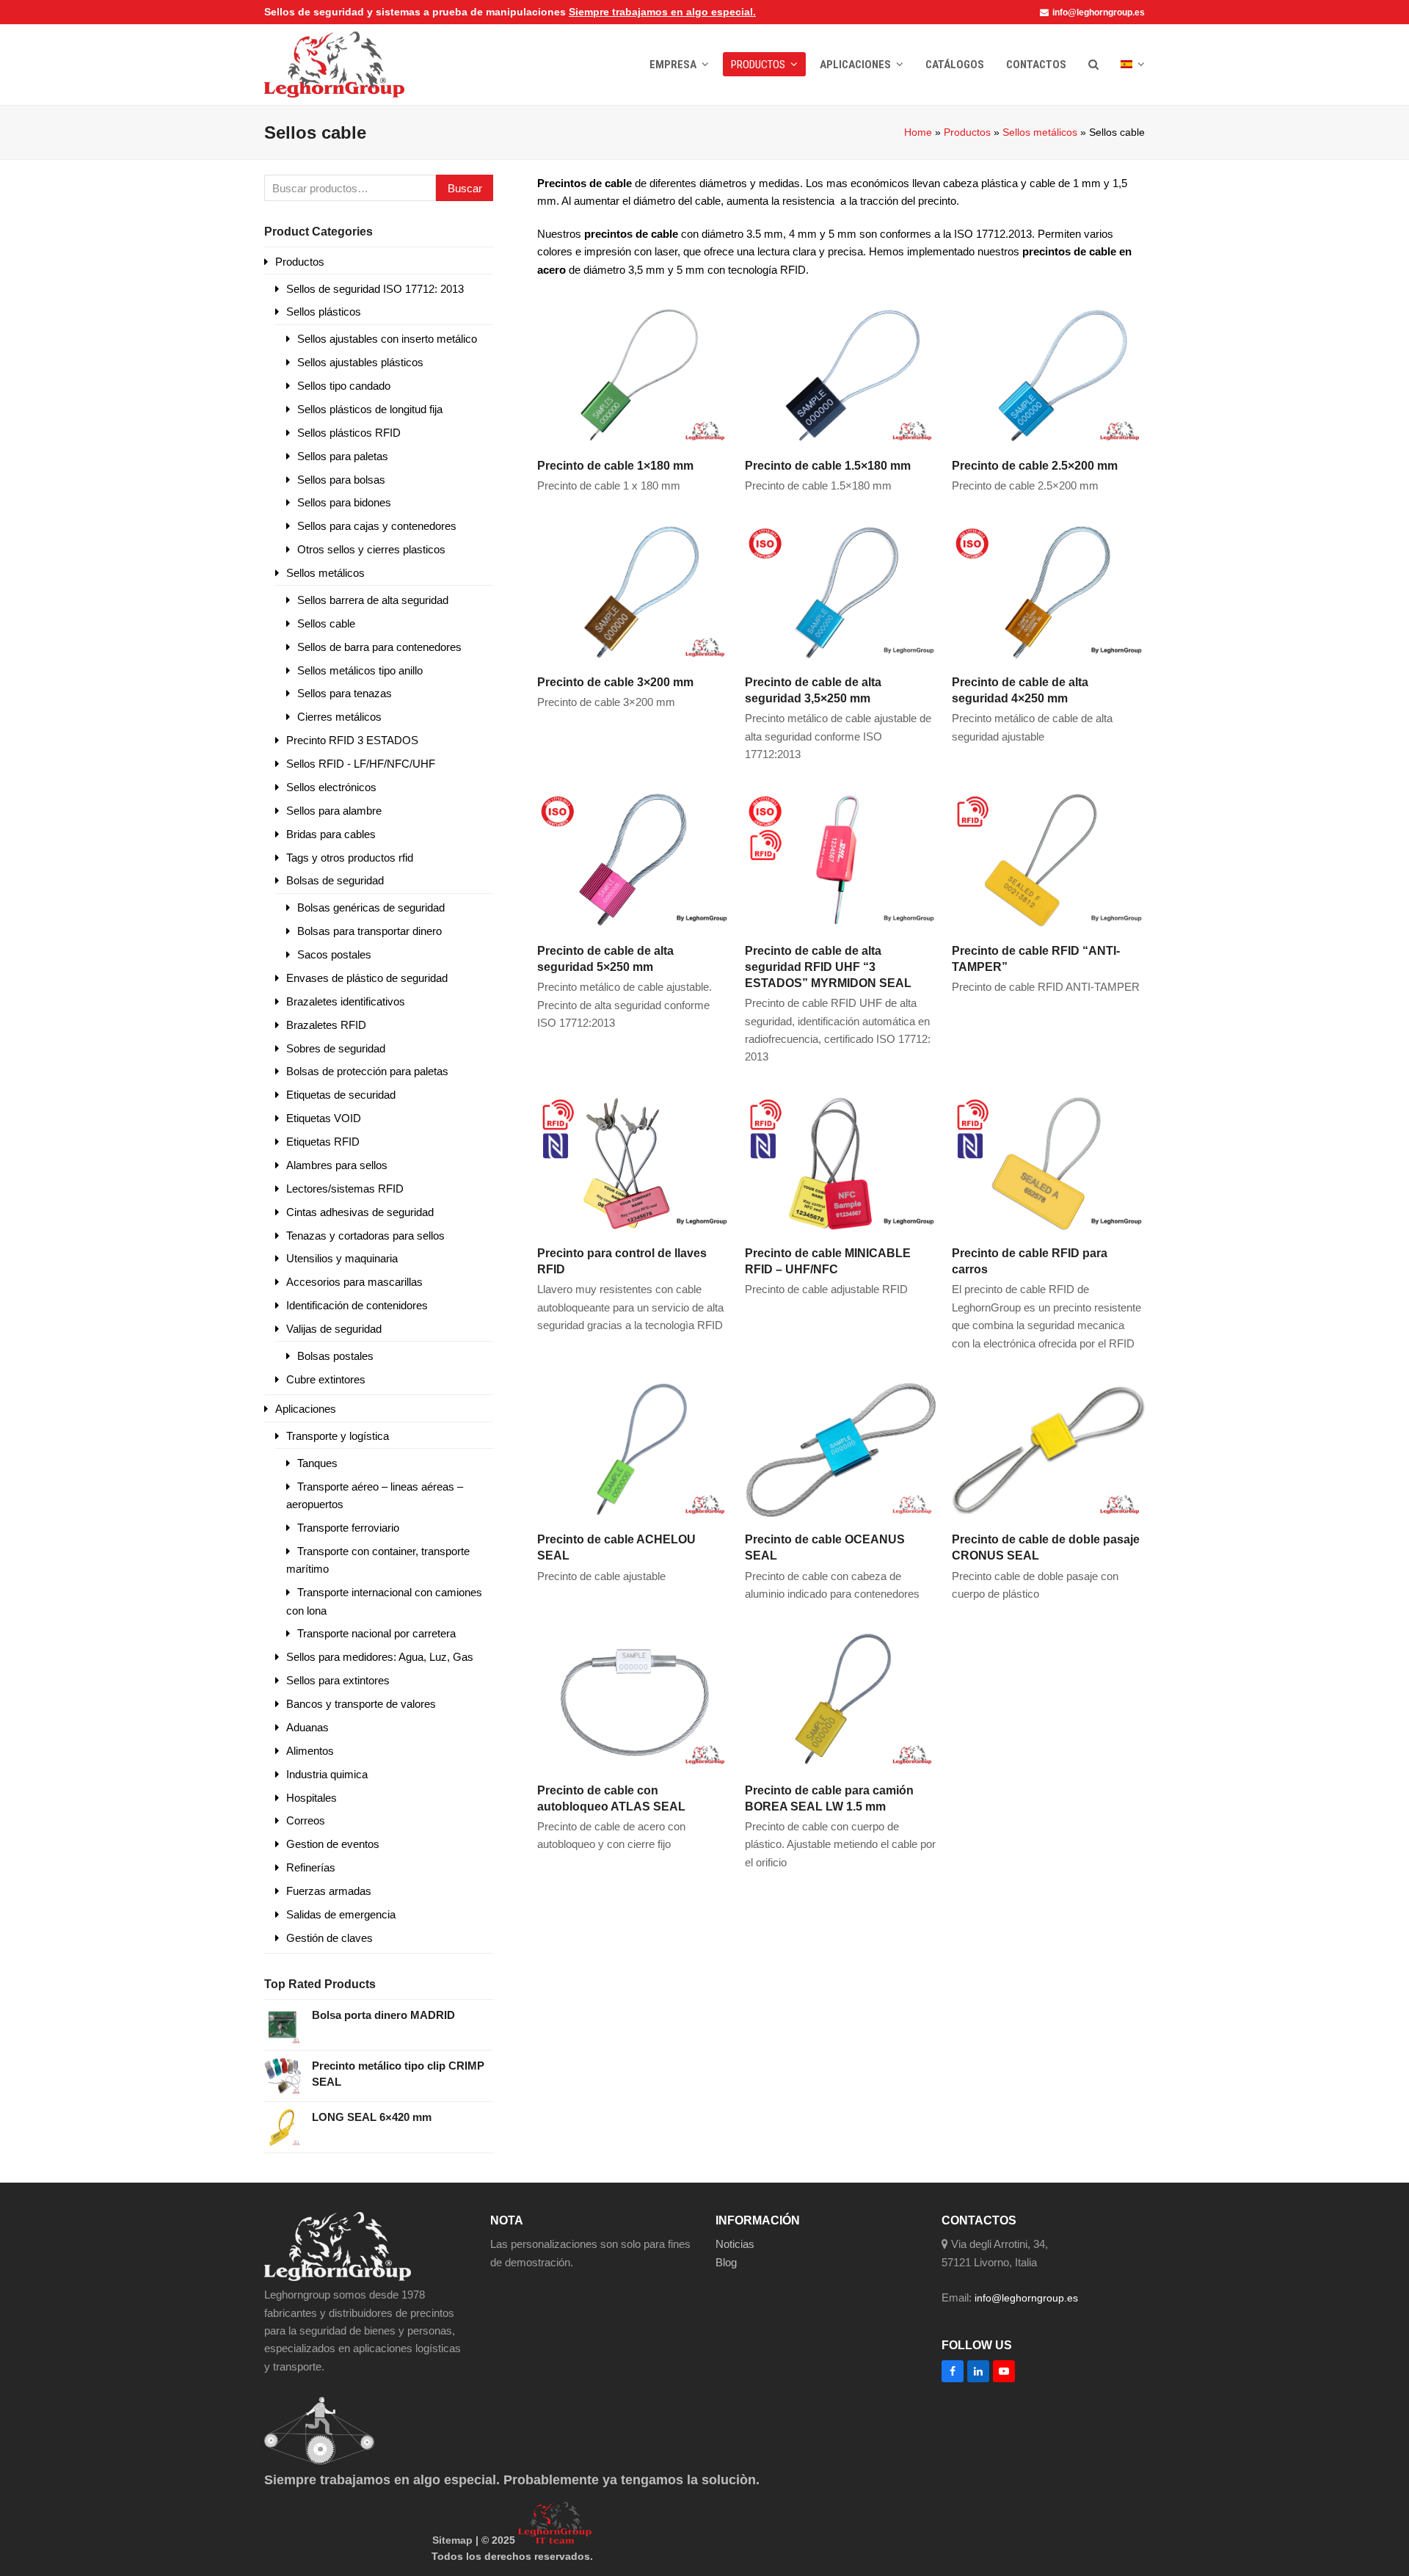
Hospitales (312, 1798)
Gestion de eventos (333, 1844)
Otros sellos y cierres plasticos (371, 549)
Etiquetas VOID (324, 1118)
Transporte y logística (338, 1436)
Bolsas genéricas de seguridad (371, 907)
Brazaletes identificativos (346, 1001)
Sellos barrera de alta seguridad (373, 600)
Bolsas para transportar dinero (369, 931)
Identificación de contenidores (357, 1305)
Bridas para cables (331, 834)
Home (918, 132)
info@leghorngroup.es (1099, 12)
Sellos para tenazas (345, 693)
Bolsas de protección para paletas (367, 1071)
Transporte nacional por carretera (376, 1633)
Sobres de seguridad (336, 1048)
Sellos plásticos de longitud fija (370, 409)
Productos (967, 132)
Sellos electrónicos (331, 787)
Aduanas (307, 1727)
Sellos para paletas (343, 456)
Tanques (317, 1463)
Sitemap (452, 2540)
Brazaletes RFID (326, 1025)
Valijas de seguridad (334, 1329)
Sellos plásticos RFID (349, 433)
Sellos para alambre (334, 811)
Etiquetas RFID (323, 1142)
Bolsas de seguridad (335, 880)
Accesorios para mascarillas (354, 1282)
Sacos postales (334, 954)
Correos (306, 1820)
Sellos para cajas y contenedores (377, 526)
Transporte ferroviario (348, 1528)
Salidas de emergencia (341, 1914)
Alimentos (310, 1751)
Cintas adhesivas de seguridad (360, 1212)
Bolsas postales (335, 1356)
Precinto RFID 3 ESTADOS (352, 740)
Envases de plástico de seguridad (367, 978)
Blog (726, 2262)
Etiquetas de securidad (341, 1095)
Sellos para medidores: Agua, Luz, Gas (380, 1657)
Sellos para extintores (338, 1680)
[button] (1093, 65)
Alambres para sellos (337, 1165)
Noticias (735, 2244)
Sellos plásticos (324, 312)
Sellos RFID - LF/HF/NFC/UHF (361, 764)
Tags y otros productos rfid (350, 858)
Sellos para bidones (344, 502)
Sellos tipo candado (344, 386)
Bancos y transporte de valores (361, 1704)
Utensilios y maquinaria (342, 1258)
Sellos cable (326, 623)
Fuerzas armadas (329, 1891)
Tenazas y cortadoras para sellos (365, 1236)
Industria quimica (327, 1774)
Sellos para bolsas (341, 480)
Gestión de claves (330, 1938)
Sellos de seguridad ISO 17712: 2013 (375, 289)
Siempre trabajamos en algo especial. (662, 12)
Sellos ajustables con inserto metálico (387, 339)
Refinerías (311, 1867)
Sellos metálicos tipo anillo (360, 670)
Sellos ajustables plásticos (360, 362)
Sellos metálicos (1040, 132)
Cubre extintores (326, 1379)
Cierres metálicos (339, 717)
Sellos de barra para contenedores (379, 647)
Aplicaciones (306, 1409)
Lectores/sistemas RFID (345, 1189)
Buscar (465, 188)
